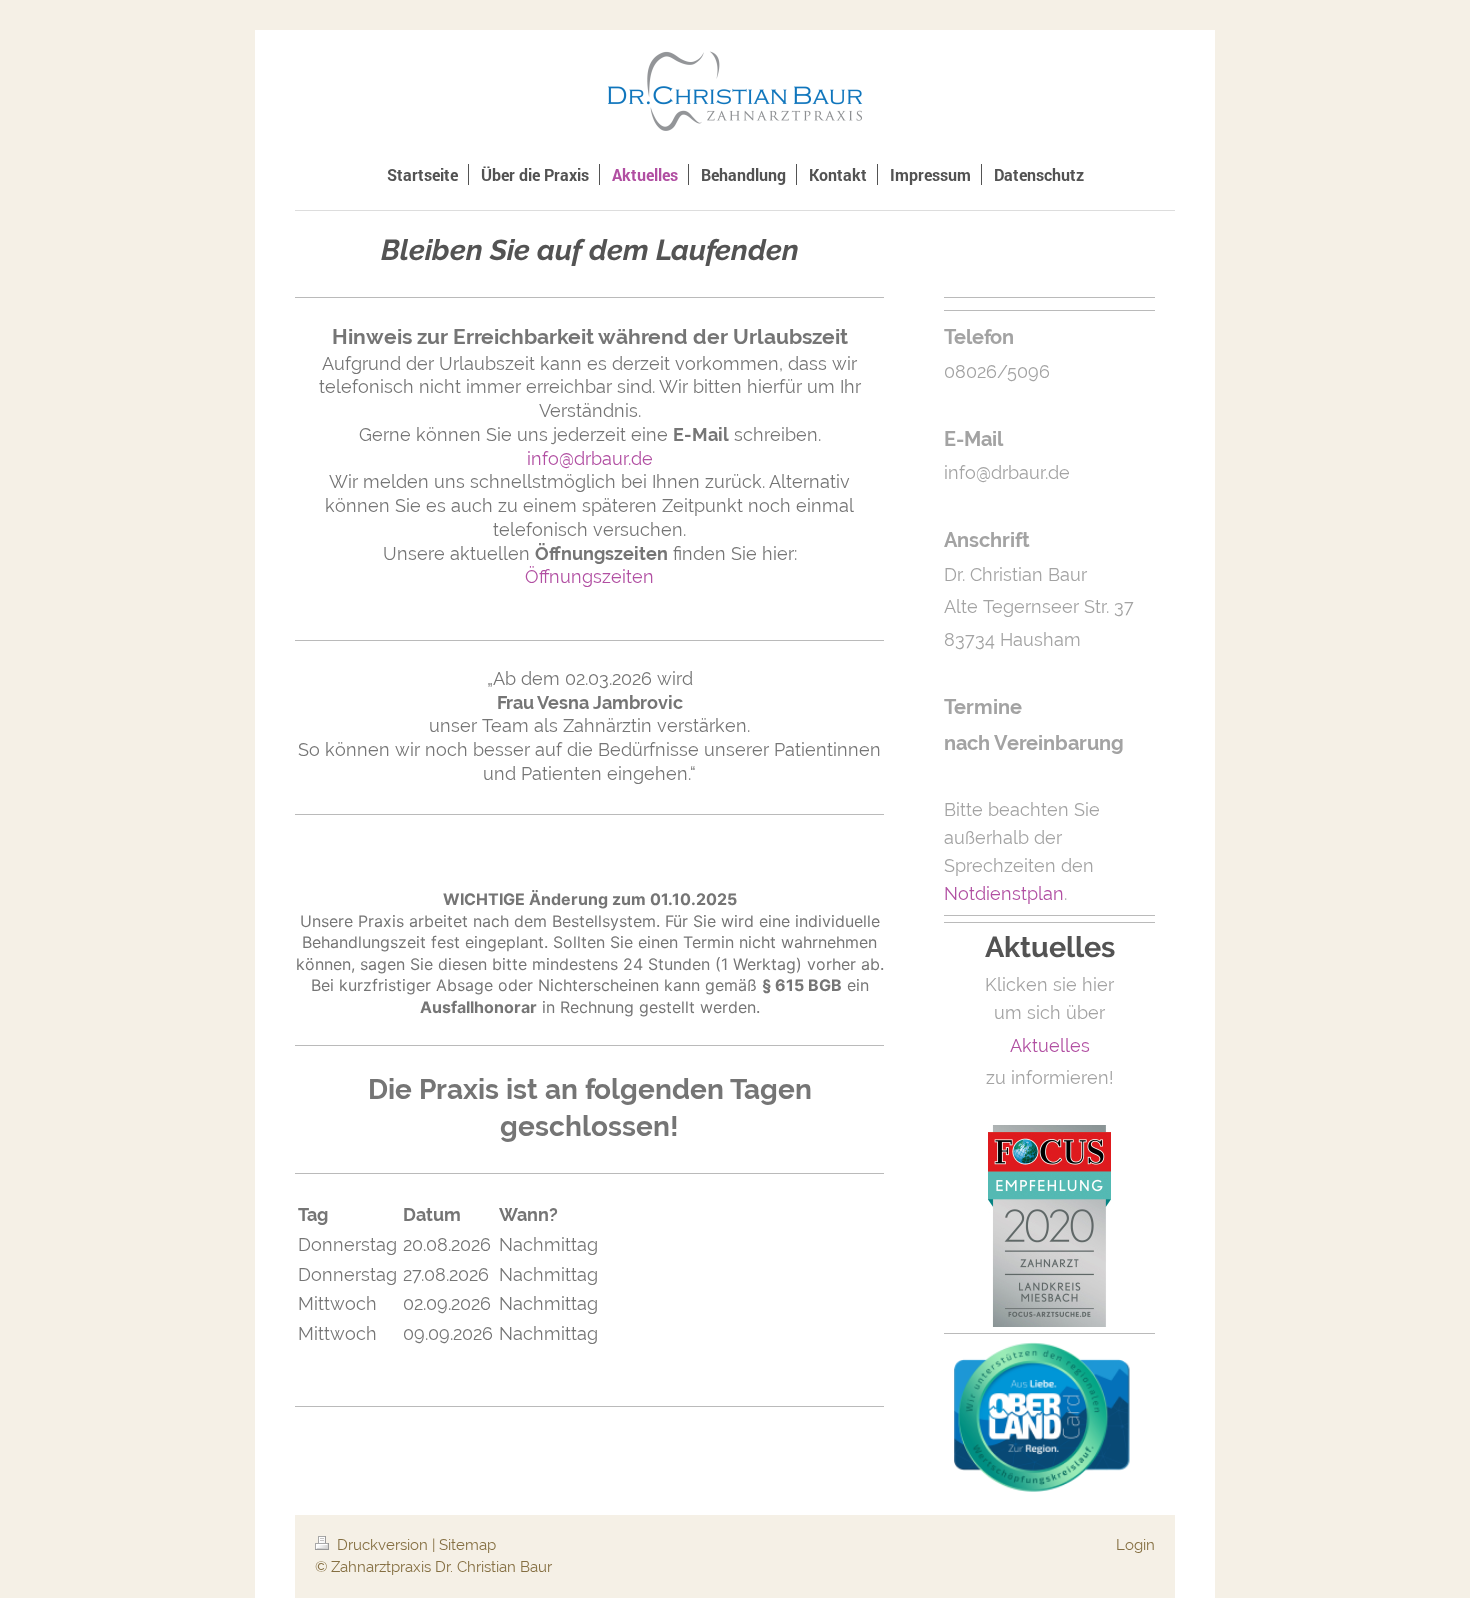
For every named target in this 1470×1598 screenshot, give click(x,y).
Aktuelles (1050, 1045)
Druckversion (382, 1545)
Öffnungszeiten (589, 576)
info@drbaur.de (590, 458)
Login (1135, 1545)
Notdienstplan (1004, 893)
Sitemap (467, 1545)
